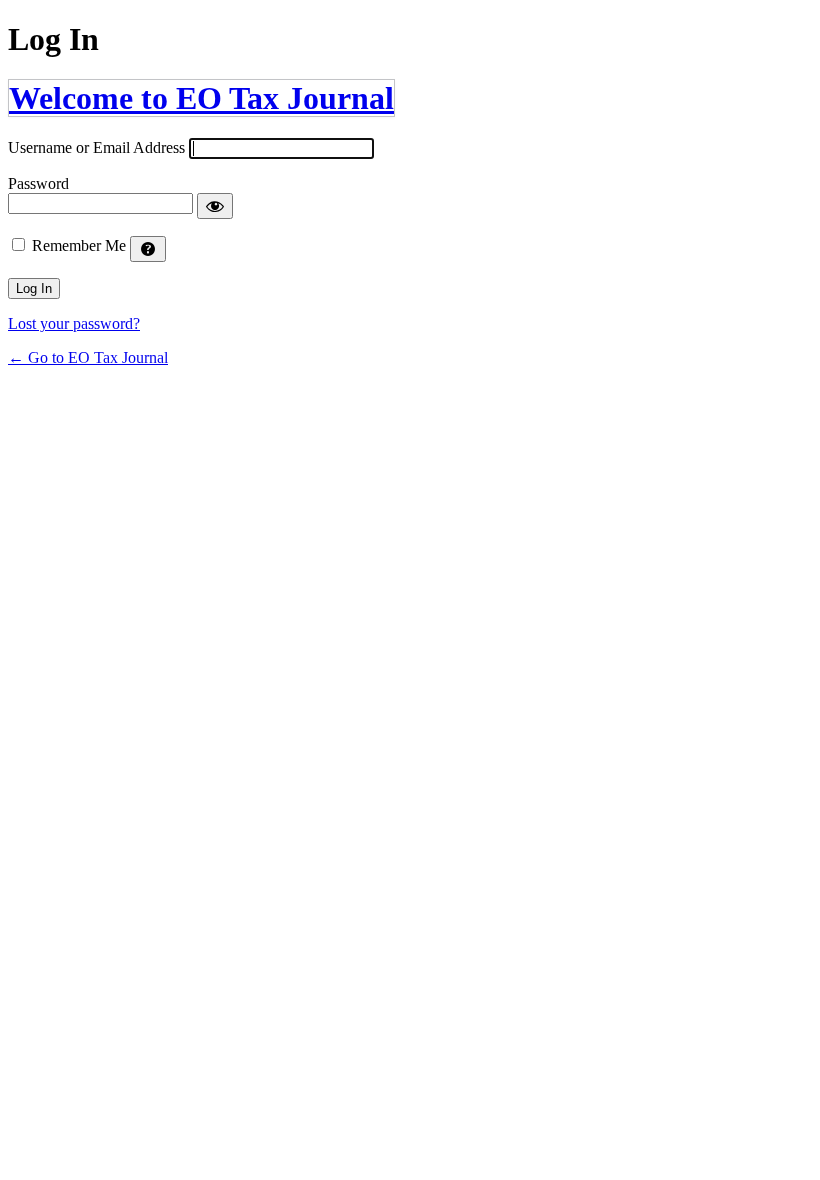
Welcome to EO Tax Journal (201, 98)
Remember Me (79, 245)
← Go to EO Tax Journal (88, 357)
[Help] (148, 249)
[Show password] (215, 206)
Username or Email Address (96, 147)
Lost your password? (74, 323)
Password (38, 183)
